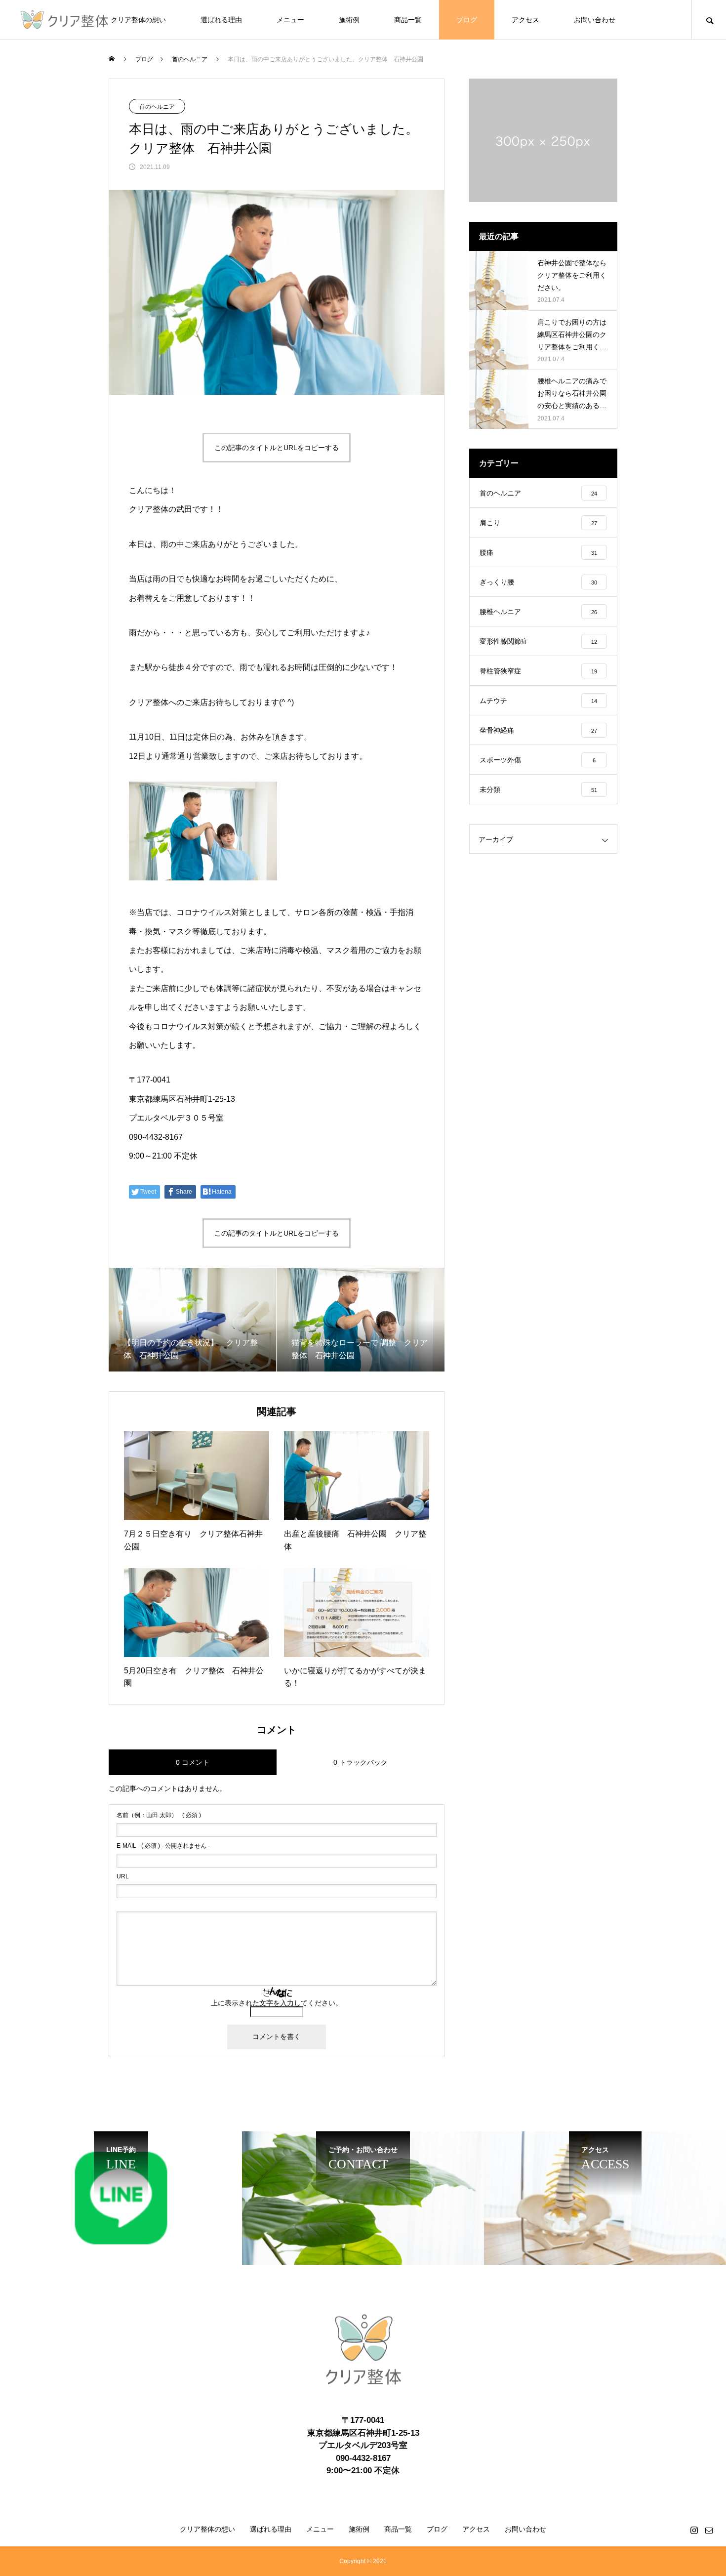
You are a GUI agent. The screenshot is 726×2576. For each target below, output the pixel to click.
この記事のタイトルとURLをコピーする (277, 448)
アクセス (525, 20)
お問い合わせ (595, 20)
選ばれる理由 (221, 20)
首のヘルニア (157, 107)
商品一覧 (408, 20)
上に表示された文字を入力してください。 (277, 2003)
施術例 (349, 20)
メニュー (290, 20)
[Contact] (709, 2530)
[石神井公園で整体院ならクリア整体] (64, 20)
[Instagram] (694, 2530)
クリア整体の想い (138, 20)
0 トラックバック (361, 1762)
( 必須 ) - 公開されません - (163, 1846)
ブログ (467, 20)
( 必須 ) (159, 1815)
